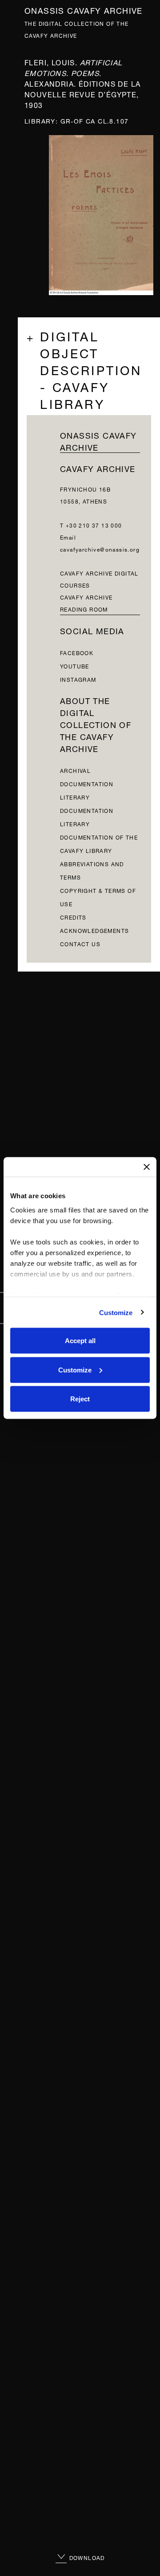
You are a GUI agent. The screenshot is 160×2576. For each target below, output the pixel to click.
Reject (80, 1399)
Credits (73, 917)
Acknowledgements (94, 930)
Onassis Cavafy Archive (84, 10)
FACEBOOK (77, 652)
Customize (116, 1312)
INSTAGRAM (78, 679)
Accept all (80, 1341)
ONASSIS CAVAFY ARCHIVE (98, 440)
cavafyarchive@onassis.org (100, 549)
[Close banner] (147, 1167)
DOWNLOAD (86, 2557)
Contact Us (80, 943)
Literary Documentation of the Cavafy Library (99, 837)
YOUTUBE (75, 666)
